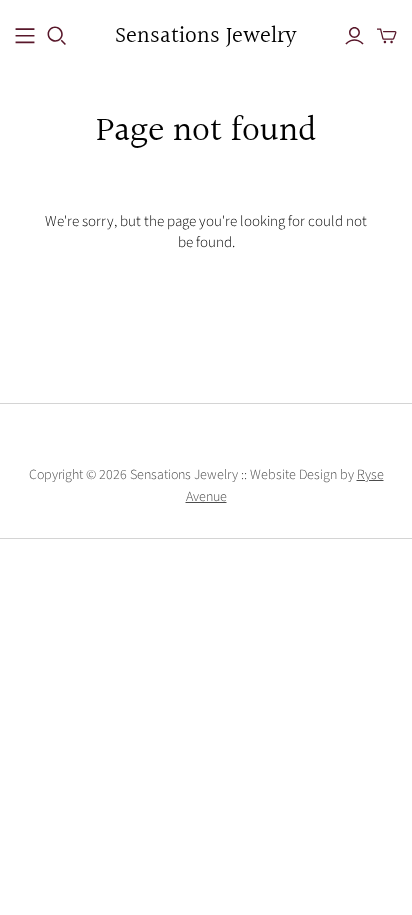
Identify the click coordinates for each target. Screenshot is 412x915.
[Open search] (57, 36)
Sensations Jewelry (206, 36)
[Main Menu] (25, 36)
